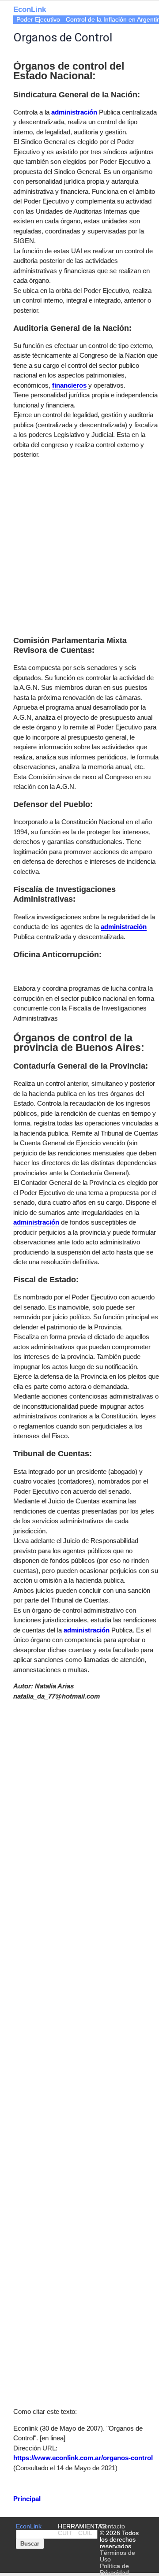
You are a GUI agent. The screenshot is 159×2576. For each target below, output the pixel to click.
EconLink (30, 9)
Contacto (112, 2526)
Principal (27, 2499)
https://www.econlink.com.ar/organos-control (83, 2458)
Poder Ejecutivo (38, 20)
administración (124, 927)
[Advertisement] (79, 546)
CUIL (85, 2533)
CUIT (65, 2533)
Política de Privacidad (114, 2569)
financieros (69, 385)
